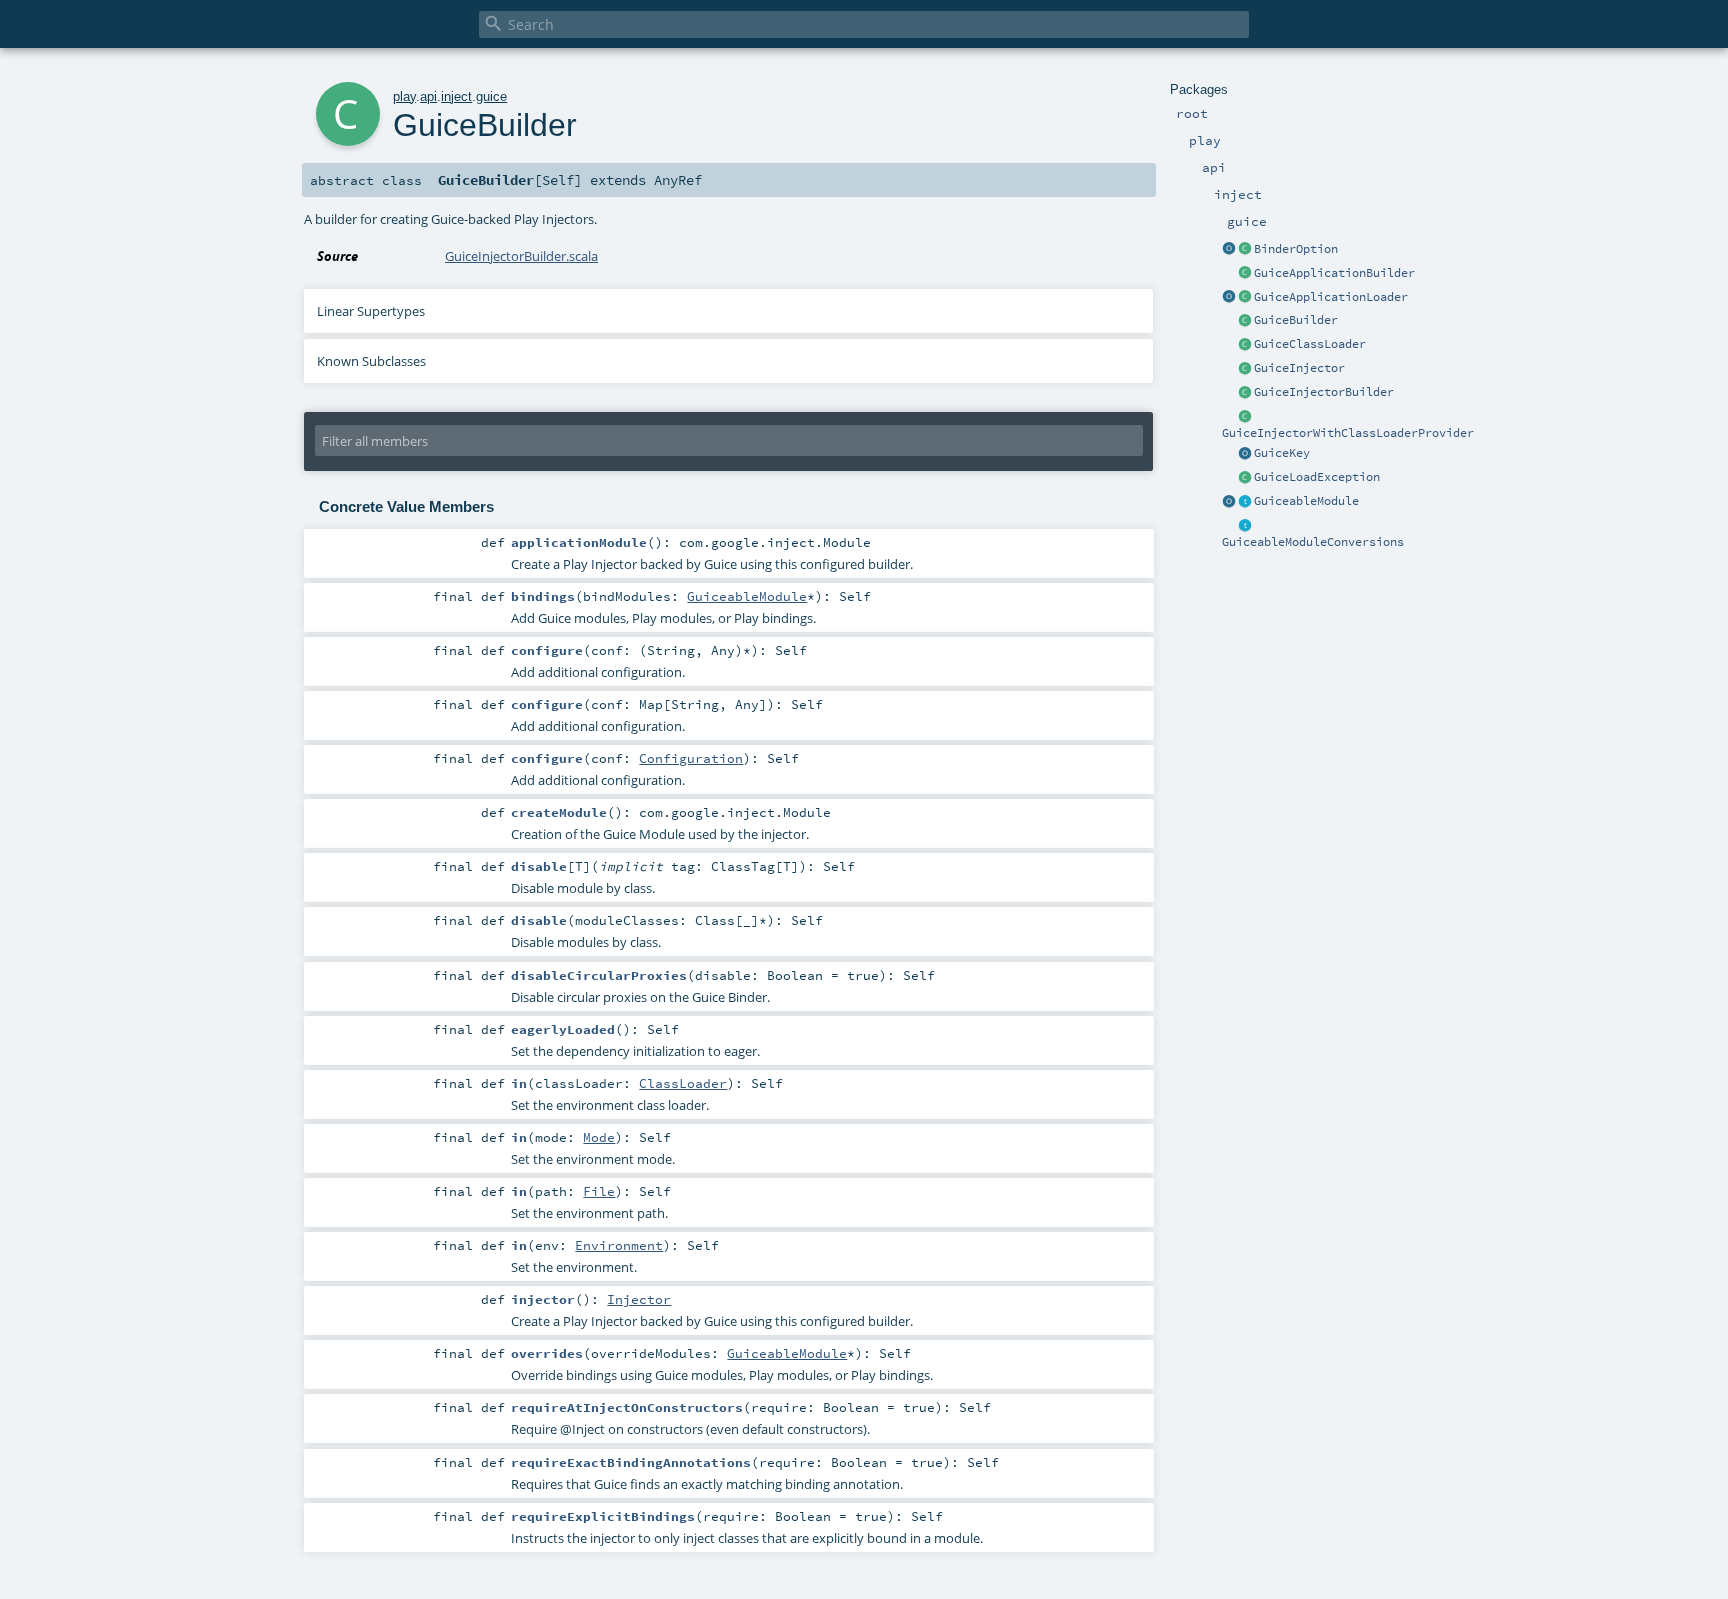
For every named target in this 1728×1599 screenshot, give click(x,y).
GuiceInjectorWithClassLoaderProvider (1348, 433)
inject (456, 96)
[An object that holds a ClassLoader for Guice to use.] (1245, 345)
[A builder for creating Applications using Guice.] (1245, 274)
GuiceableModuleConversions (1313, 542)
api (428, 96)
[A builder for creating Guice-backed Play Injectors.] (1245, 321)
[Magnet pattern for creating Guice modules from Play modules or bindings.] (1245, 502)
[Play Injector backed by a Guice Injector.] (1245, 369)
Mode (599, 1137)
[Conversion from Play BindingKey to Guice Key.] (1245, 454)
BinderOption (1296, 249)
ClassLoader (683, 1083)
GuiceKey (1282, 453)
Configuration (691, 758)
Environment (619, 1245)
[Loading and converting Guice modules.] (1229, 502)
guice (491, 96)
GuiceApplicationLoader (1331, 297)
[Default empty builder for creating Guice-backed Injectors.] (1245, 393)
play (404, 96)
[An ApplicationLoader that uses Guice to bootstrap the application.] (1245, 298)
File (599, 1191)
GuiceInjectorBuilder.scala (521, 256)
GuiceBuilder (1296, 320)
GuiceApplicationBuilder (1334, 273)
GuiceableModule (1306, 501)
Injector (639, 1299)
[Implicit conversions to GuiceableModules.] (1245, 526)
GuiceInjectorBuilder (1324, 392)
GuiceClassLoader (1310, 344)
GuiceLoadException (1317, 477)
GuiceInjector (1299, 368)
